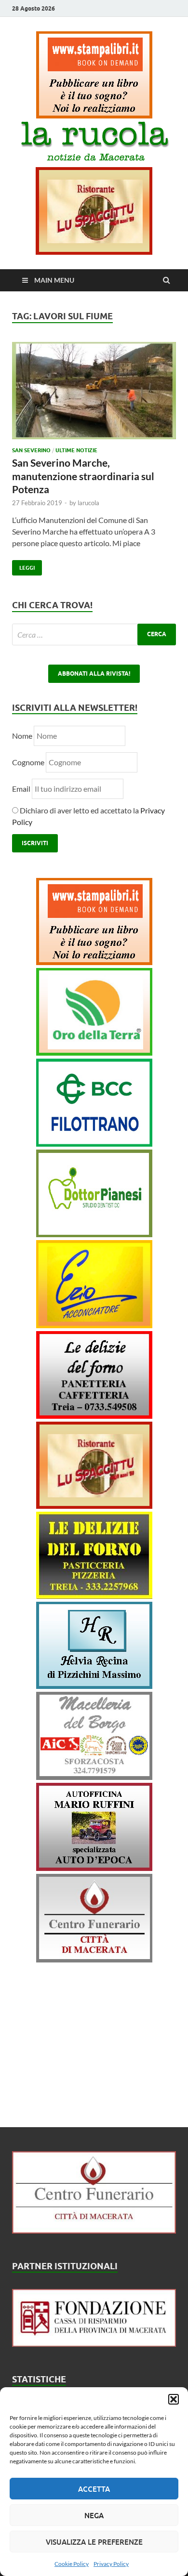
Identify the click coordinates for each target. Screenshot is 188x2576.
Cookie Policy (72, 2564)
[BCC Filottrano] (94, 1144)
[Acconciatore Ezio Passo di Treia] (94, 1325)
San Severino (31, 450)
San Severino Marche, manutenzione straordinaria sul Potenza (83, 476)
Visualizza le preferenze (94, 2542)
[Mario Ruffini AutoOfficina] (94, 1868)
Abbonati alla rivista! (94, 673)
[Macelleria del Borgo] (94, 1777)
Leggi (23, 566)
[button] (174, 2399)
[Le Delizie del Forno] (94, 1416)
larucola (88, 503)
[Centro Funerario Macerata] (94, 2230)
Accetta (94, 2489)
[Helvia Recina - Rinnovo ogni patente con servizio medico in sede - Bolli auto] (94, 1686)
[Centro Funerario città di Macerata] (94, 1959)
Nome (22, 736)
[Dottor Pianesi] (94, 1234)
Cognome (28, 762)
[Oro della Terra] (94, 1053)
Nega (94, 2515)
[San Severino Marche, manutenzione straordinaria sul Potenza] (94, 394)
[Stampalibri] (94, 115)
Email (22, 789)
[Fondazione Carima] (94, 2344)
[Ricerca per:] (94, 634)
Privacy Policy (111, 2564)
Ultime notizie (76, 450)
